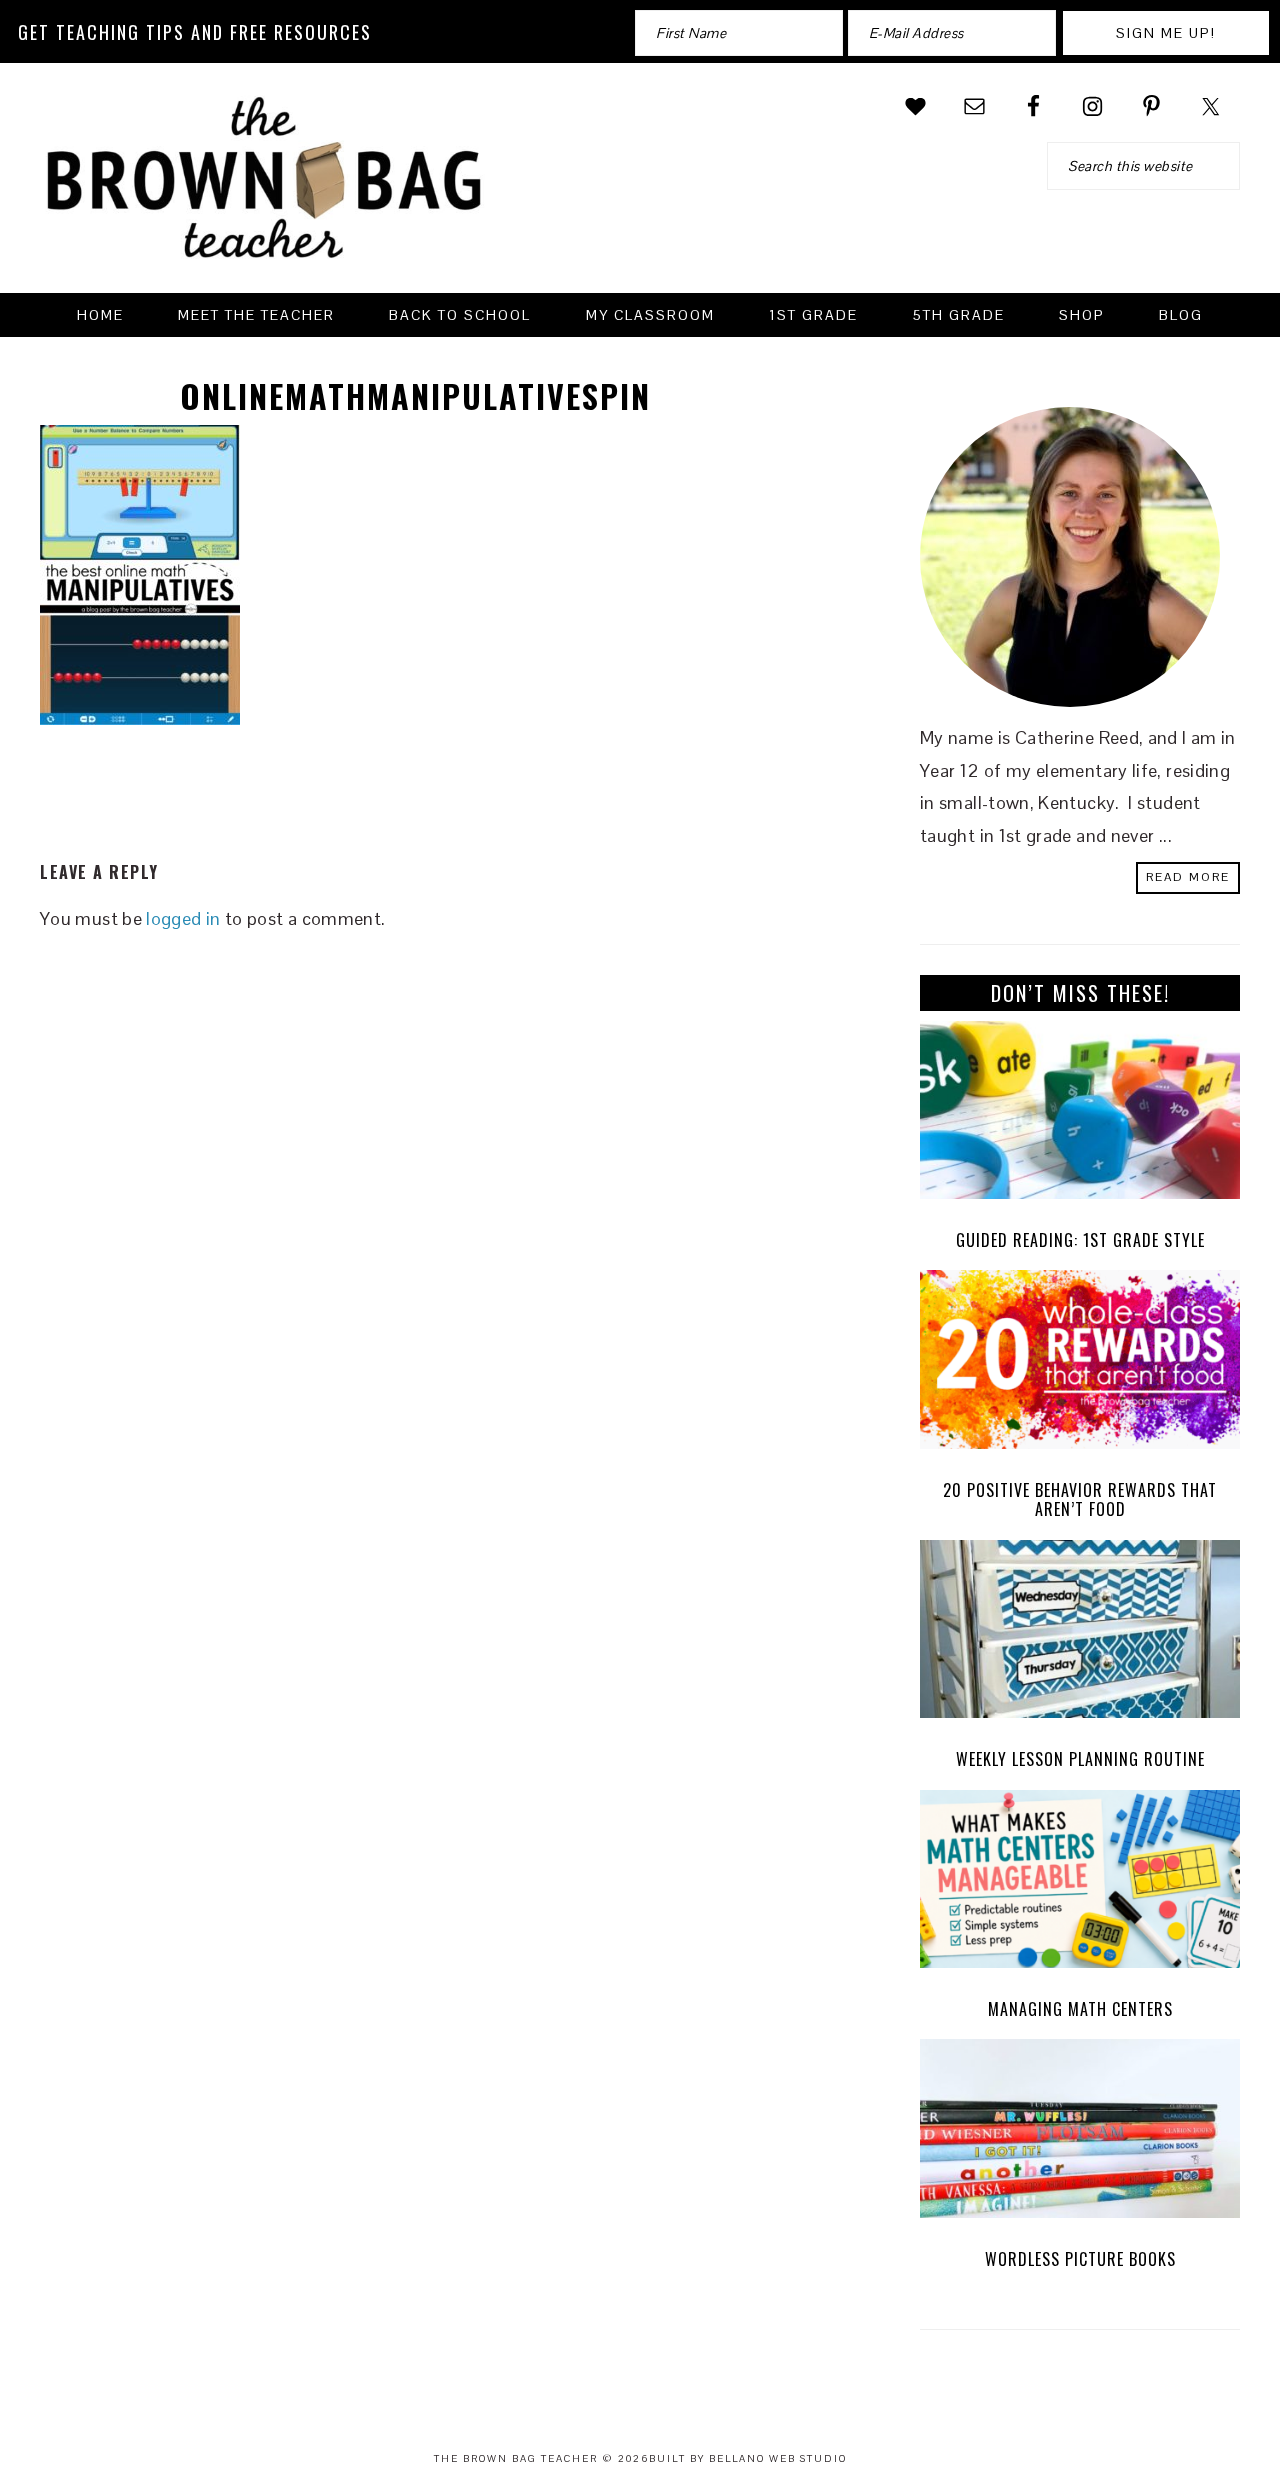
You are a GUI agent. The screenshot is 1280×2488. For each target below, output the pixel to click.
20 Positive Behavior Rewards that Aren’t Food (1080, 1499)
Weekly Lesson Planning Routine (1080, 1759)
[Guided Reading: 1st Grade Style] (1080, 1115)
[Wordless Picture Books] (1080, 2133)
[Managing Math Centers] (1080, 1884)
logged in (183, 918)
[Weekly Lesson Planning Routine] (1080, 1634)
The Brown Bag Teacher (265, 190)
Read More (1188, 877)
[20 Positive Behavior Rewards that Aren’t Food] (1080, 1364)
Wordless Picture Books (1080, 2259)
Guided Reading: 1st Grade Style (1080, 1240)
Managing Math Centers (1080, 2009)
